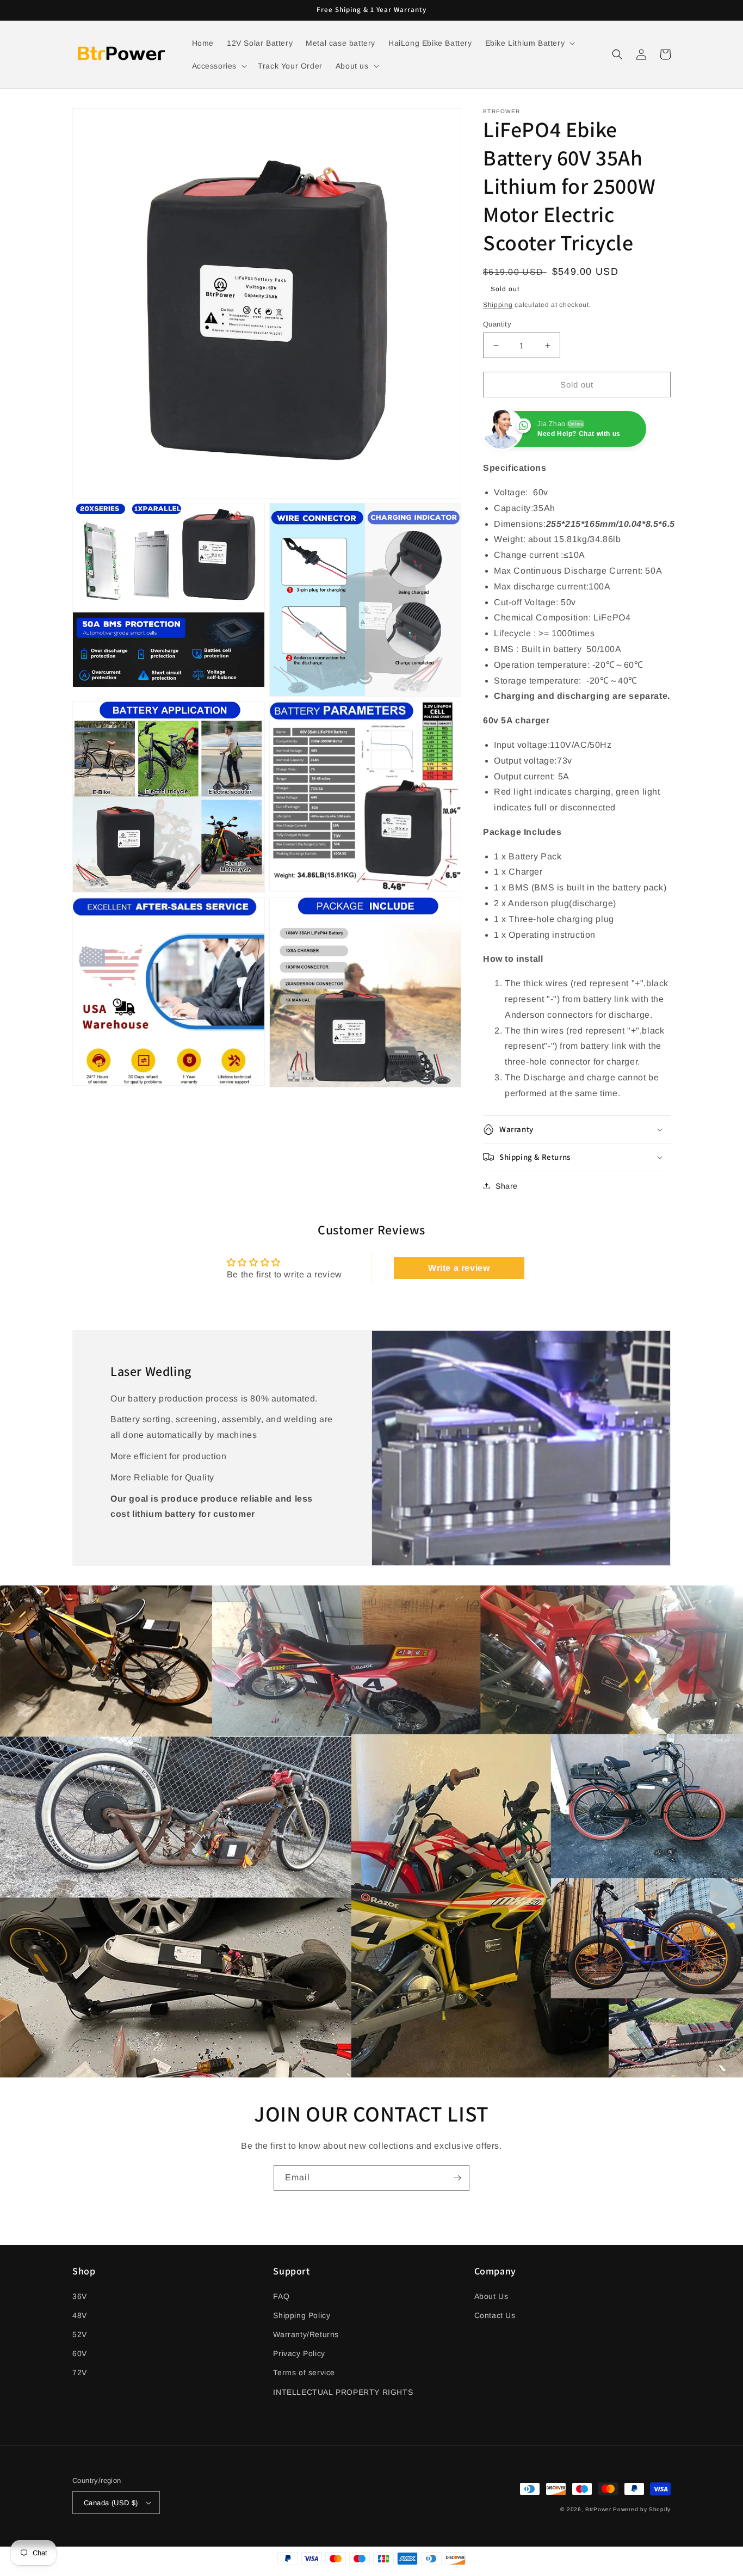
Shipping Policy (302, 2315)
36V (80, 2296)
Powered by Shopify (642, 2509)
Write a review (459, 1268)
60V (80, 2353)
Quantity (497, 324)
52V (80, 2334)
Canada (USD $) (111, 2503)
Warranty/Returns (306, 2334)
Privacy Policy (299, 2353)
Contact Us (495, 2315)
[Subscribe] (457, 2178)
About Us (491, 2296)
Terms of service (304, 2372)
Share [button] (507, 1186)
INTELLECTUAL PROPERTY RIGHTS (343, 2392)
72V (80, 2372)
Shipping (498, 305)
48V (80, 2315)
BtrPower (598, 2509)
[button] (529, 43)
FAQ (281, 2296)
